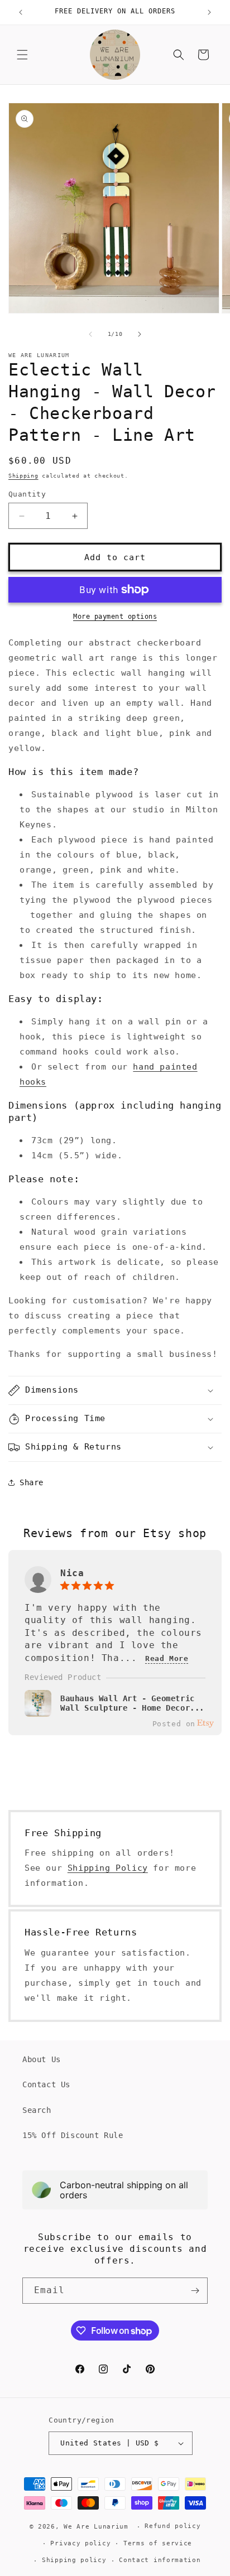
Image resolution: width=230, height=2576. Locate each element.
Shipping (23, 476)
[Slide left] (90, 334)
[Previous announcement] (21, 12)
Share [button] (32, 1482)
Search (37, 2110)
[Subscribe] (195, 2291)
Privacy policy (80, 2543)
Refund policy (172, 2526)
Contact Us (46, 2084)
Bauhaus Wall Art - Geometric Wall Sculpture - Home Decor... (132, 1703)
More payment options (115, 617)
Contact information (160, 2560)
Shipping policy (74, 2560)
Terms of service (158, 2543)
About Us (42, 2059)
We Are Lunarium (96, 2527)
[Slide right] (140, 334)
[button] (22, 55)
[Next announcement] (209, 12)
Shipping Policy (108, 1868)
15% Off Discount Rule (73, 2135)
